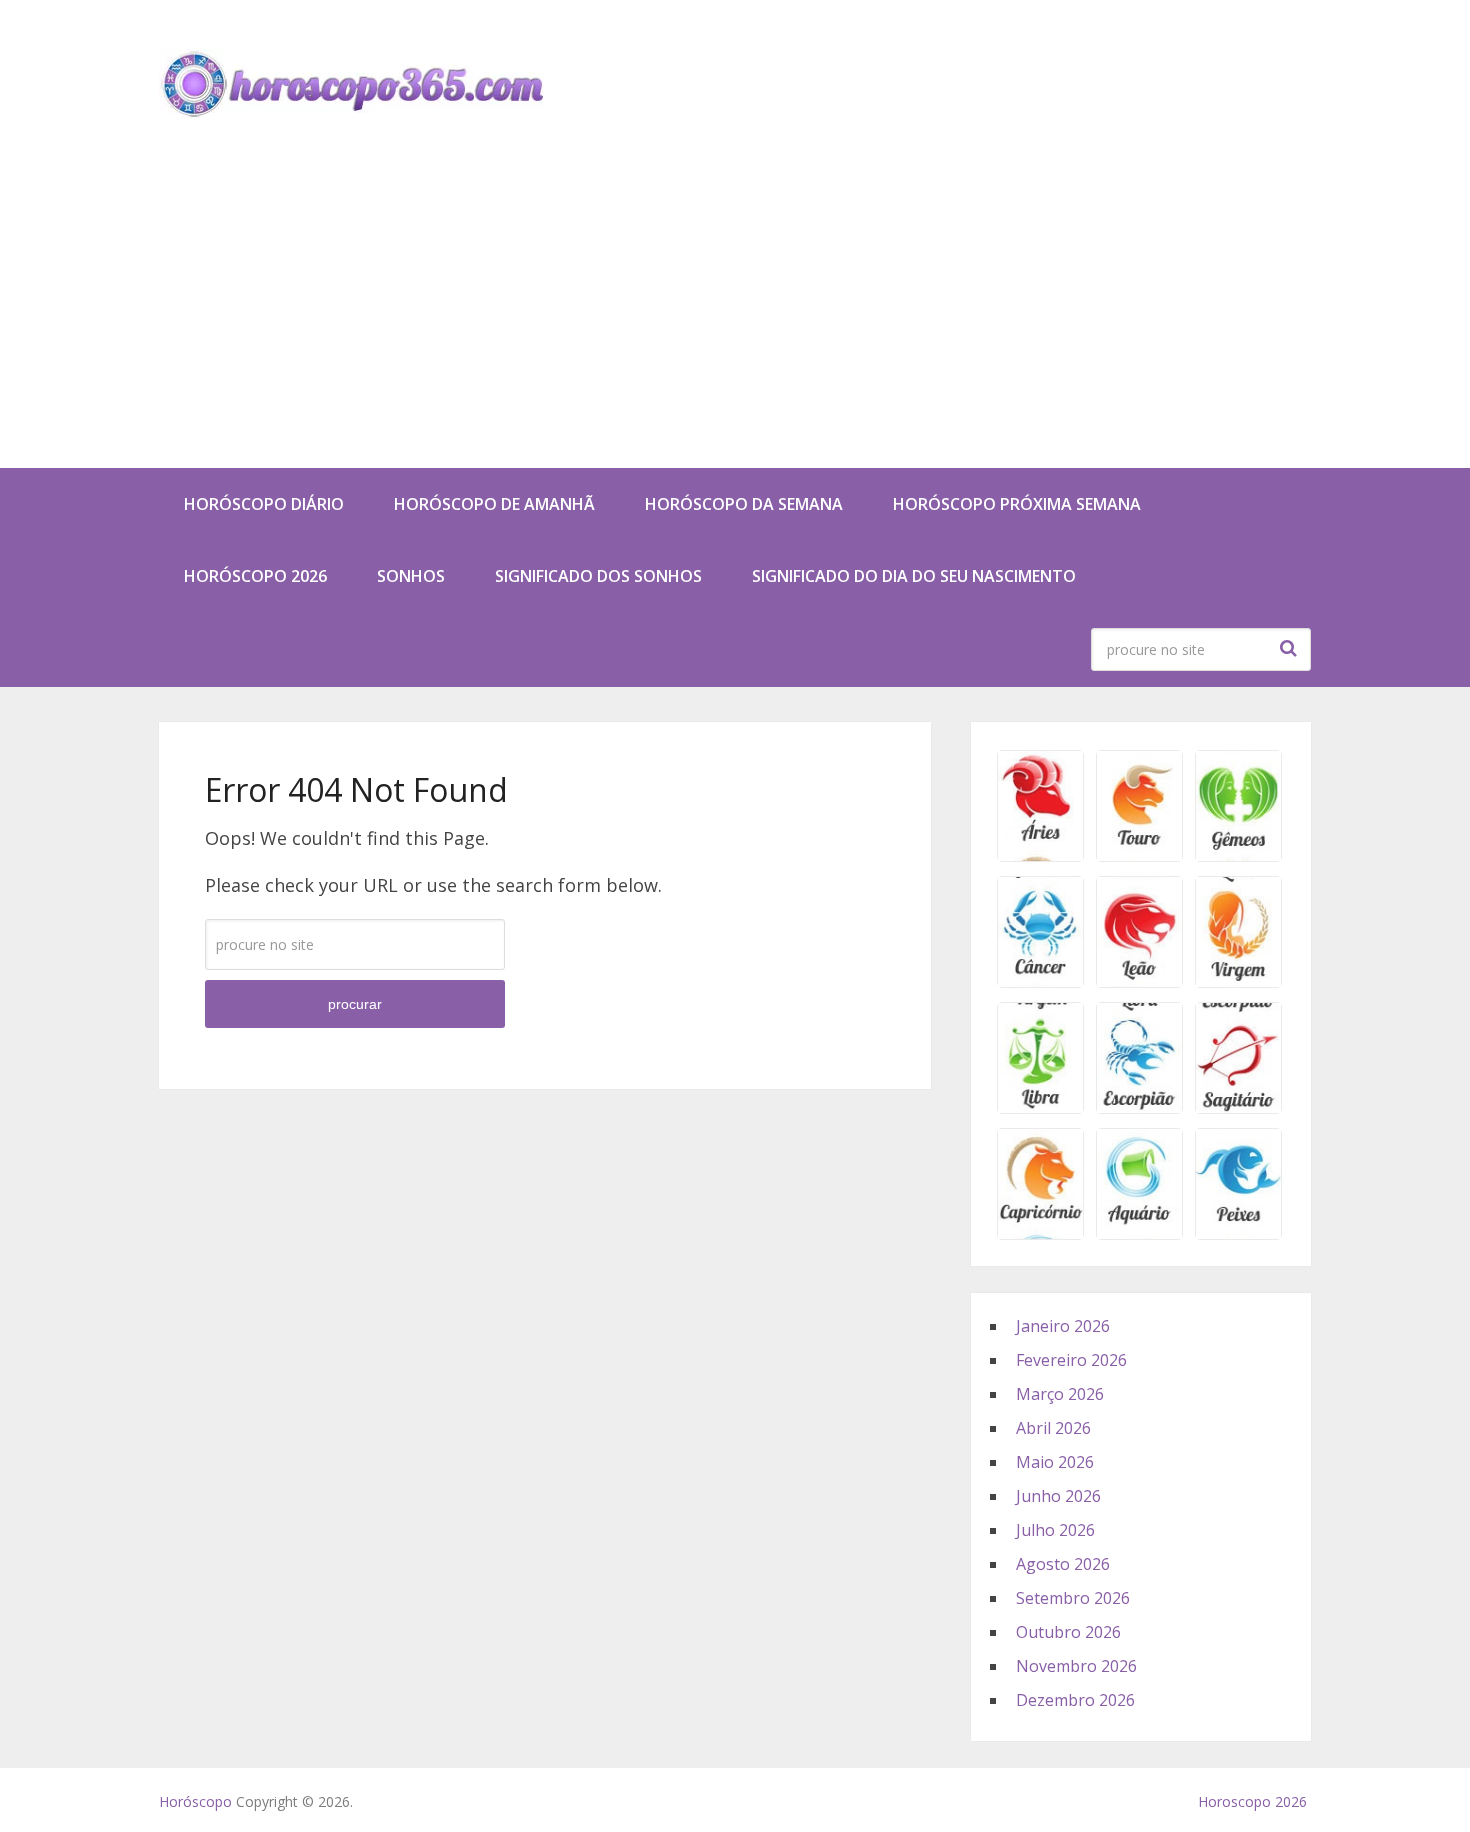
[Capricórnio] (1040, 1233)
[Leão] (1139, 981)
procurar (1291, 648)
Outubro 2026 (1068, 1632)
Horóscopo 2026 (255, 576)
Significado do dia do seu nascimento (914, 576)
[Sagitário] (1238, 1107)
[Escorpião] (1139, 1107)
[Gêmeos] (1238, 855)
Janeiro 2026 (1063, 1326)
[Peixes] (1238, 1233)
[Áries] (1040, 855)
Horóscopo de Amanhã (494, 504)
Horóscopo (195, 1801)
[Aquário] (1139, 1233)
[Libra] (1040, 1107)
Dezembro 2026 (1075, 1700)
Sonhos (411, 576)
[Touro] (1139, 855)
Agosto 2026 (1063, 1564)
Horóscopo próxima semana (1017, 504)
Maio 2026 (1055, 1462)
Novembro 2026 (1076, 1666)
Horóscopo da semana (744, 504)
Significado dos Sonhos (598, 576)
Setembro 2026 (1073, 1598)
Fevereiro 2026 (1071, 1360)
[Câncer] (1040, 981)
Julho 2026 (1055, 1530)
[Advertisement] (735, 318)
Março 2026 (1060, 1394)
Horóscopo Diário (264, 504)
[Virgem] (1238, 981)
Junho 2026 (1058, 1496)
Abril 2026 (1053, 1428)
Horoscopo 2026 (1252, 1801)
